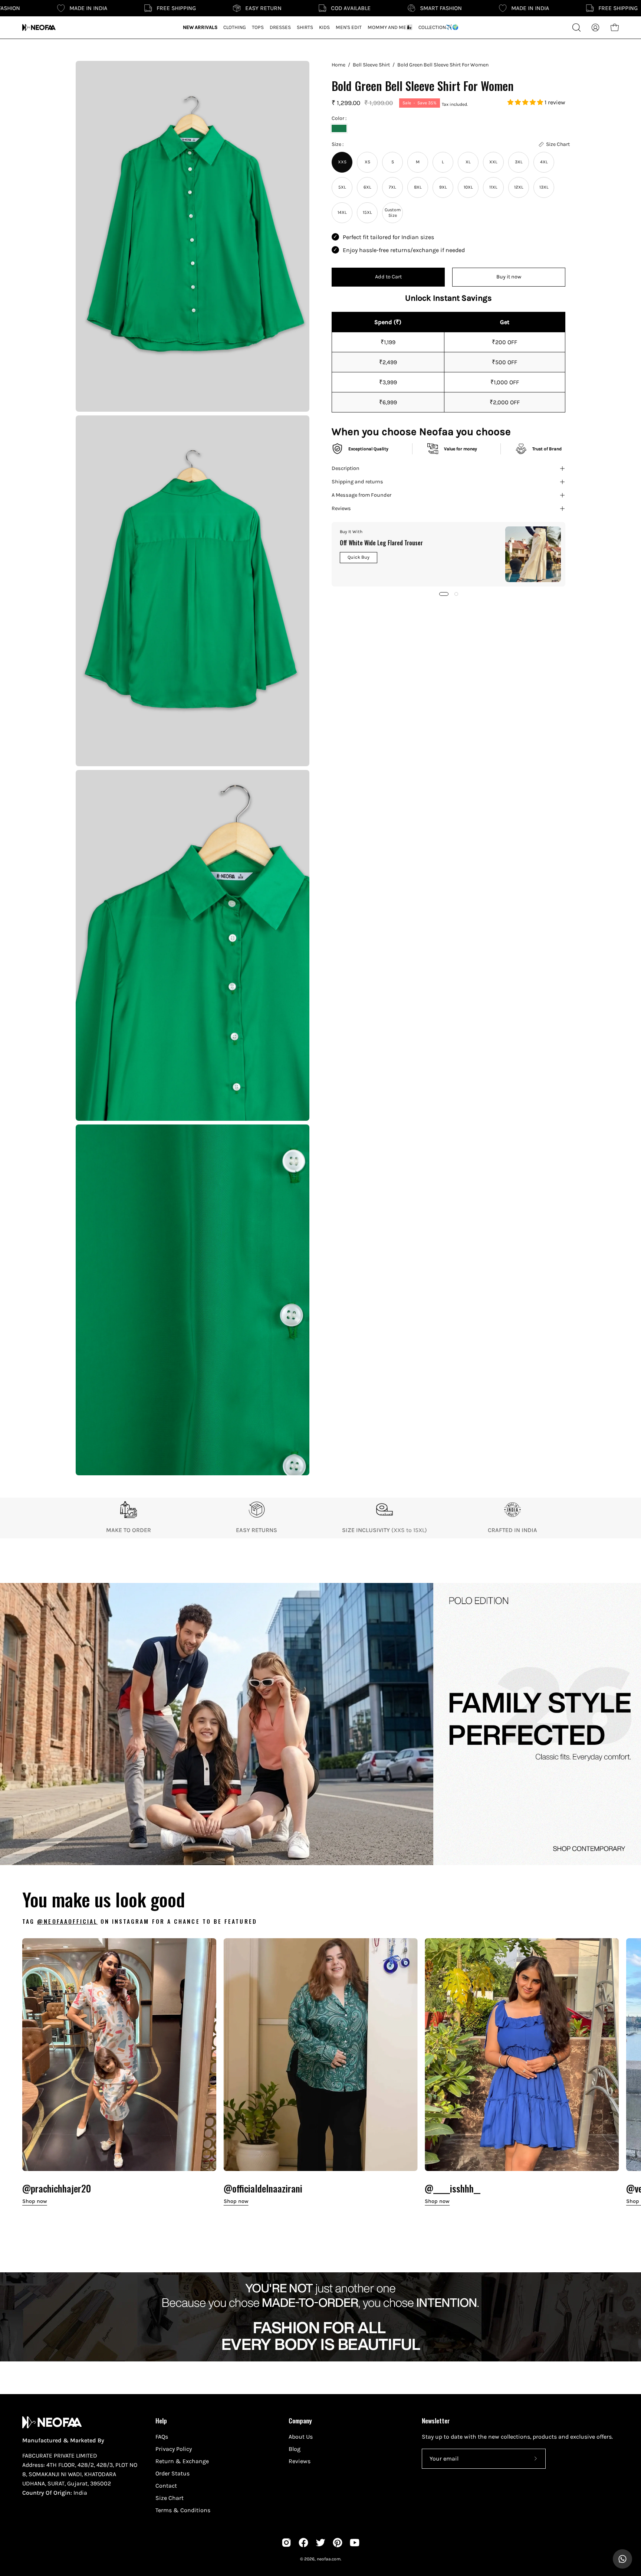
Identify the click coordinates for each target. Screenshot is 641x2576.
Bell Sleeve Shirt (371, 65)
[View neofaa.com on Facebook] (303, 2543)
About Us (301, 2437)
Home (338, 65)
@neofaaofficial (67, 1921)
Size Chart (170, 2498)
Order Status (172, 2473)
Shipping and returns (357, 482)
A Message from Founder (361, 495)
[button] (526, 102)
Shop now (35, 2201)
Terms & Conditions (183, 2510)
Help (161, 2420)
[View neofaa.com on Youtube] (355, 2543)
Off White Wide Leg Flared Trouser (381, 542)
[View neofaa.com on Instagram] (286, 2543)
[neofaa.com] (39, 27)
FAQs (162, 2437)
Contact (166, 2486)
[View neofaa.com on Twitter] (320, 2543)
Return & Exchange (182, 2461)
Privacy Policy (174, 2449)
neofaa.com (329, 2559)
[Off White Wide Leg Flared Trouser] (533, 554)
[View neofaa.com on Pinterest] (338, 2543)
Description (346, 468)
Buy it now (509, 277)
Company (300, 2420)
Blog (295, 2449)
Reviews (341, 508)
